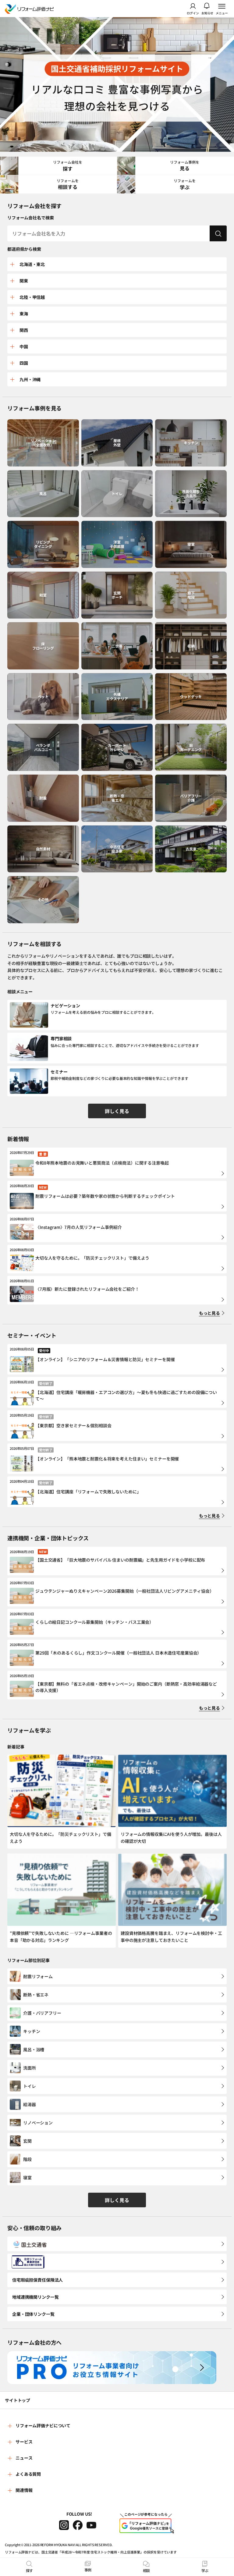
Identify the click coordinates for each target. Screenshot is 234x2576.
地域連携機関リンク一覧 (35, 2297)
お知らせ (207, 13)
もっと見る (209, 1313)
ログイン (193, 13)
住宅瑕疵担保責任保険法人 (37, 2280)
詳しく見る (117, 1111)
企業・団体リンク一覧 (33, 2314)
